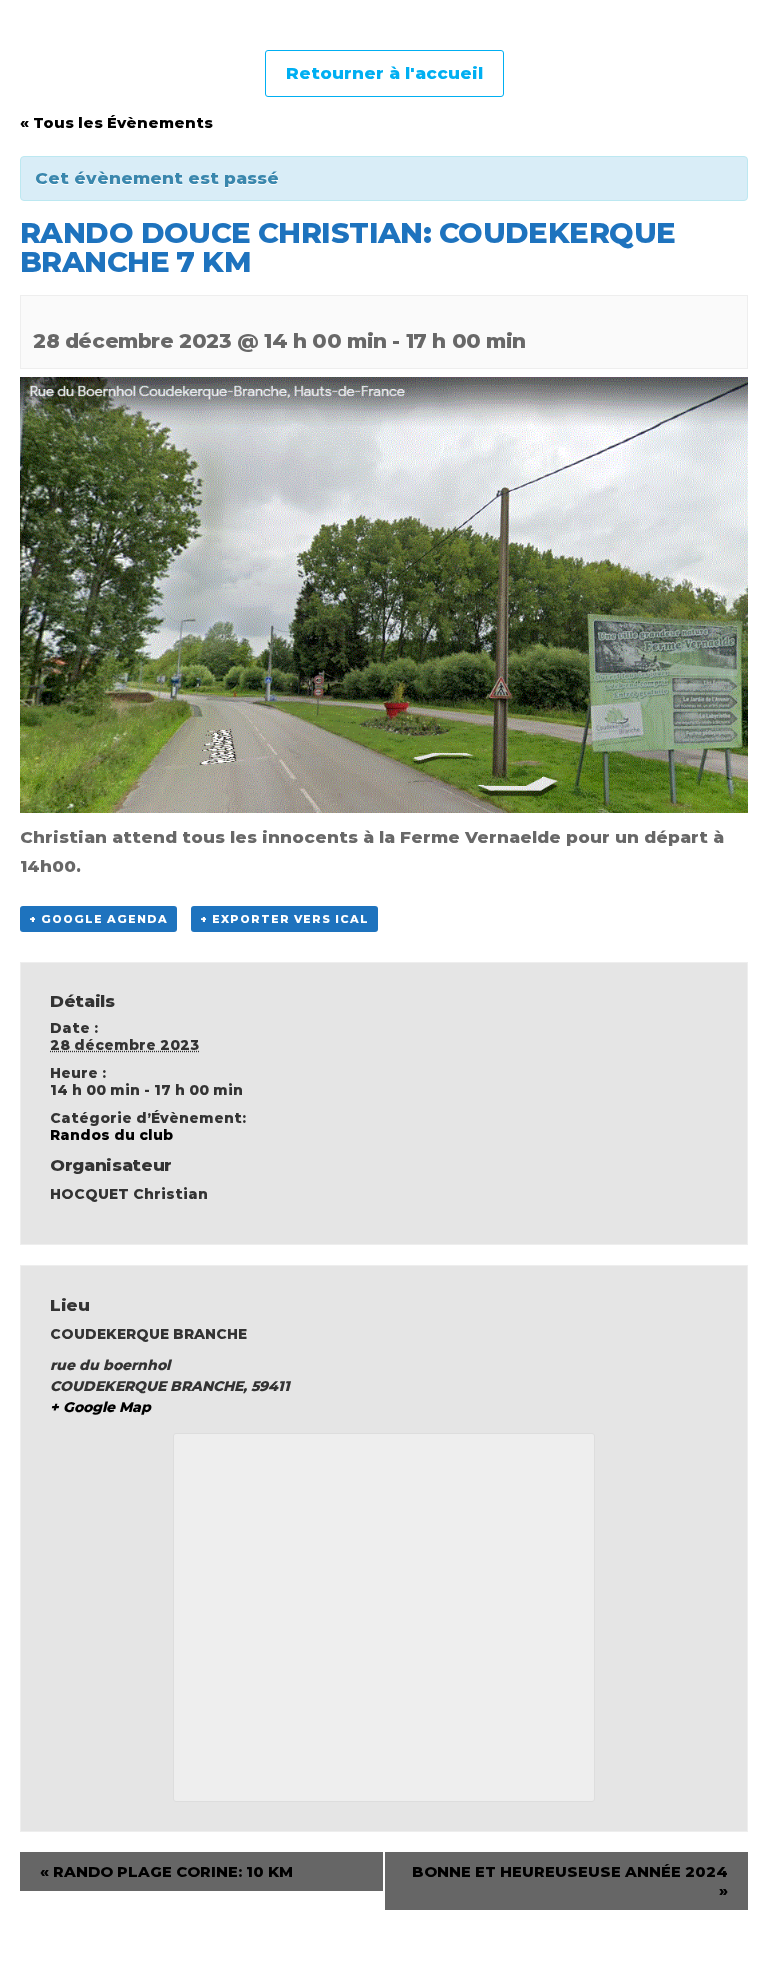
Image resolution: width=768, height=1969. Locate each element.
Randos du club (111, 1135)
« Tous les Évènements (116, 122)
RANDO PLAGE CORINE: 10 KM (166, 1871)
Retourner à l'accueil (384, 73)
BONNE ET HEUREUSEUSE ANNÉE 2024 (570, 1881)
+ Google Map (100, 1407)
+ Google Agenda (98, 919)
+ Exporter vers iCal (284, 919)
